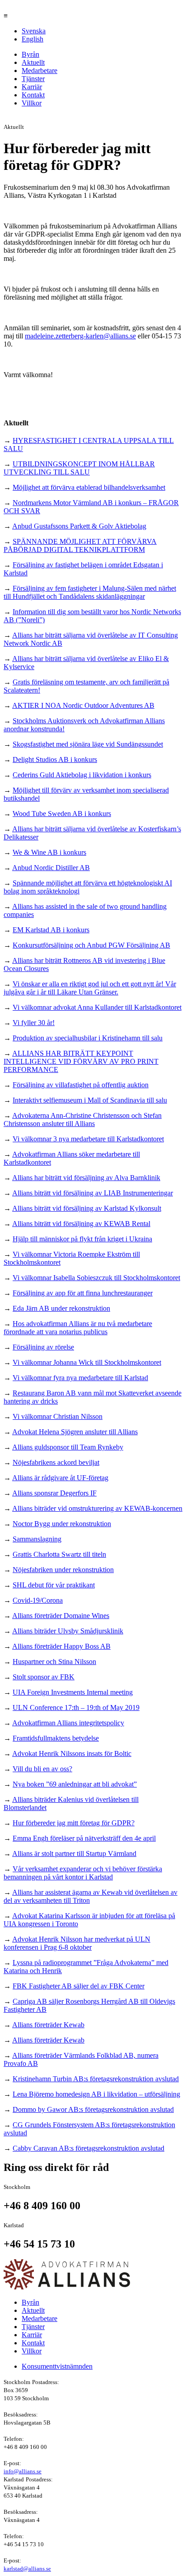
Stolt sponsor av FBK (44, 1677)
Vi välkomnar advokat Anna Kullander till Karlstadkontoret (97, 1007)
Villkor (32, 103)
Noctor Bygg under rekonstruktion (62, 1524)
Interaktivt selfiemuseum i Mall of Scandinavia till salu (90, 1100)
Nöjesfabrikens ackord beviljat (56, 1462)
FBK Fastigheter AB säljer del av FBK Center (79, 1986)
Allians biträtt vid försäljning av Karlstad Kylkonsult (87, 1208)
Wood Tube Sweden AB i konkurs (62, 814)
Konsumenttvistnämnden (57, 2366)
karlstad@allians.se (27, 2569)
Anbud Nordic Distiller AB (51, 868)
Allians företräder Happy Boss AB (61, 1646)
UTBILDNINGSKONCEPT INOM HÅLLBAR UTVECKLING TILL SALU (79, 468)
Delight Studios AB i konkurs (55, 759)
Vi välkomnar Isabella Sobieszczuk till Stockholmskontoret (96, 1278)
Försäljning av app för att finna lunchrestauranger (83, 1293)
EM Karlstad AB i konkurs (51, 930)
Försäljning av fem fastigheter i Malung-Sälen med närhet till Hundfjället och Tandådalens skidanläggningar (90, 592)
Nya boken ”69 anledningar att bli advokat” (75, 1784)
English (33, 39)
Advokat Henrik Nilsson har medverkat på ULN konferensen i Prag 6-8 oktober (77, 1943)
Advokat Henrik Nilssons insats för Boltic (72, 1753)
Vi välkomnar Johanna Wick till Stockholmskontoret (87, 1362)
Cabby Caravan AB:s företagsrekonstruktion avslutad (88, 2148)
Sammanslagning (37, 1539)
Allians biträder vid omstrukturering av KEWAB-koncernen (97, 1508)
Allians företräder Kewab (48, 2025)
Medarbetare (40, 71)
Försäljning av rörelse (43, 1347)
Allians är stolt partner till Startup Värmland (74, 1853)
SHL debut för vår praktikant (54, 1585)
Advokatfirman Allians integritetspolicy (68, 1723)
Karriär (32, 87)
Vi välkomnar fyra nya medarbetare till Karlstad (80, 1378)
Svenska (34, 31)
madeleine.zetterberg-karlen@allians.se (80, 336)
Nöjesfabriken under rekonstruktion (63, 1570)
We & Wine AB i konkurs (49, 852)
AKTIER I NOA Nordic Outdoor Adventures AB (83, 705)
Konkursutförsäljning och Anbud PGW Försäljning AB (91, 945)
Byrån (30, 54)
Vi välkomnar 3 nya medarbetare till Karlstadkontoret (88, 1139)
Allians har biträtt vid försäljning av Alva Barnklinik (86, 1178)
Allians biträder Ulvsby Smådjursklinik (68, 1631)
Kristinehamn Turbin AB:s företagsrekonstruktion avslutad (96, 2079)
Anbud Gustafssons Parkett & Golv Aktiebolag (79, 526)
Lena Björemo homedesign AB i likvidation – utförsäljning (96, 2094)
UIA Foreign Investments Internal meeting (73, 1692)
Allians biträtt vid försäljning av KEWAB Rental (81, 1224)
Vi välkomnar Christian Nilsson (58, 1416)
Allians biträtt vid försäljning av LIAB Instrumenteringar (93, 1193)
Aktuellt (33, 62)
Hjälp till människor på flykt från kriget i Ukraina (82, 1239)
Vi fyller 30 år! (34, 1023)
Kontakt (33, 95)
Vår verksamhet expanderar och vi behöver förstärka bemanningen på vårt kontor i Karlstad (83, 1873)
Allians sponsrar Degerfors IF (54, 1493)
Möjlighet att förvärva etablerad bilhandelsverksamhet (89, 487)
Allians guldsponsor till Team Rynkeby (68, 1447)
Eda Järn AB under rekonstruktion (61, 1308)
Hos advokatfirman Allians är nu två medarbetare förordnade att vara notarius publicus (78, 1328)
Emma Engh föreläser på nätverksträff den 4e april (84, 1838)
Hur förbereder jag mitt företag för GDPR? (74, 1823)
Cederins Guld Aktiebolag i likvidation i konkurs (82, 775)
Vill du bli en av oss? (42, 1769)
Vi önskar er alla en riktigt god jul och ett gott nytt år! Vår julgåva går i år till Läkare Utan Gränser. (90, 988)
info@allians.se (23, 2471)
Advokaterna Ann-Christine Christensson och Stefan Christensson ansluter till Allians (83, 1119)
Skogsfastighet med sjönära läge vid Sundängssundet (88, 744)
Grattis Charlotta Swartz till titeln (59, 1554)
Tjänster (33, 79)
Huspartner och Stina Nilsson (54, 1662)
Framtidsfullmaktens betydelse (56, 1738)
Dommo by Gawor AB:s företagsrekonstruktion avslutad (93, 2109)
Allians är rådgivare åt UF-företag (60, 1478)
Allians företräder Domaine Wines (61, 1616)
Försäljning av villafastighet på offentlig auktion (81, 1085)
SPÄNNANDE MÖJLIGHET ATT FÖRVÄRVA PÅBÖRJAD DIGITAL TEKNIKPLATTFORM (80, 545)
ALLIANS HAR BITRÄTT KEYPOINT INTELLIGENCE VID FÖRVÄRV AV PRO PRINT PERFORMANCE (81, 1061)
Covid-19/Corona (38, 1600)
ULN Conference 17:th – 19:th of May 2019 (76, 1707)
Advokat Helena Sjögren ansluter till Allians (75, 1432)
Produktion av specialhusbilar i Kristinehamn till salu (88, 1038)
